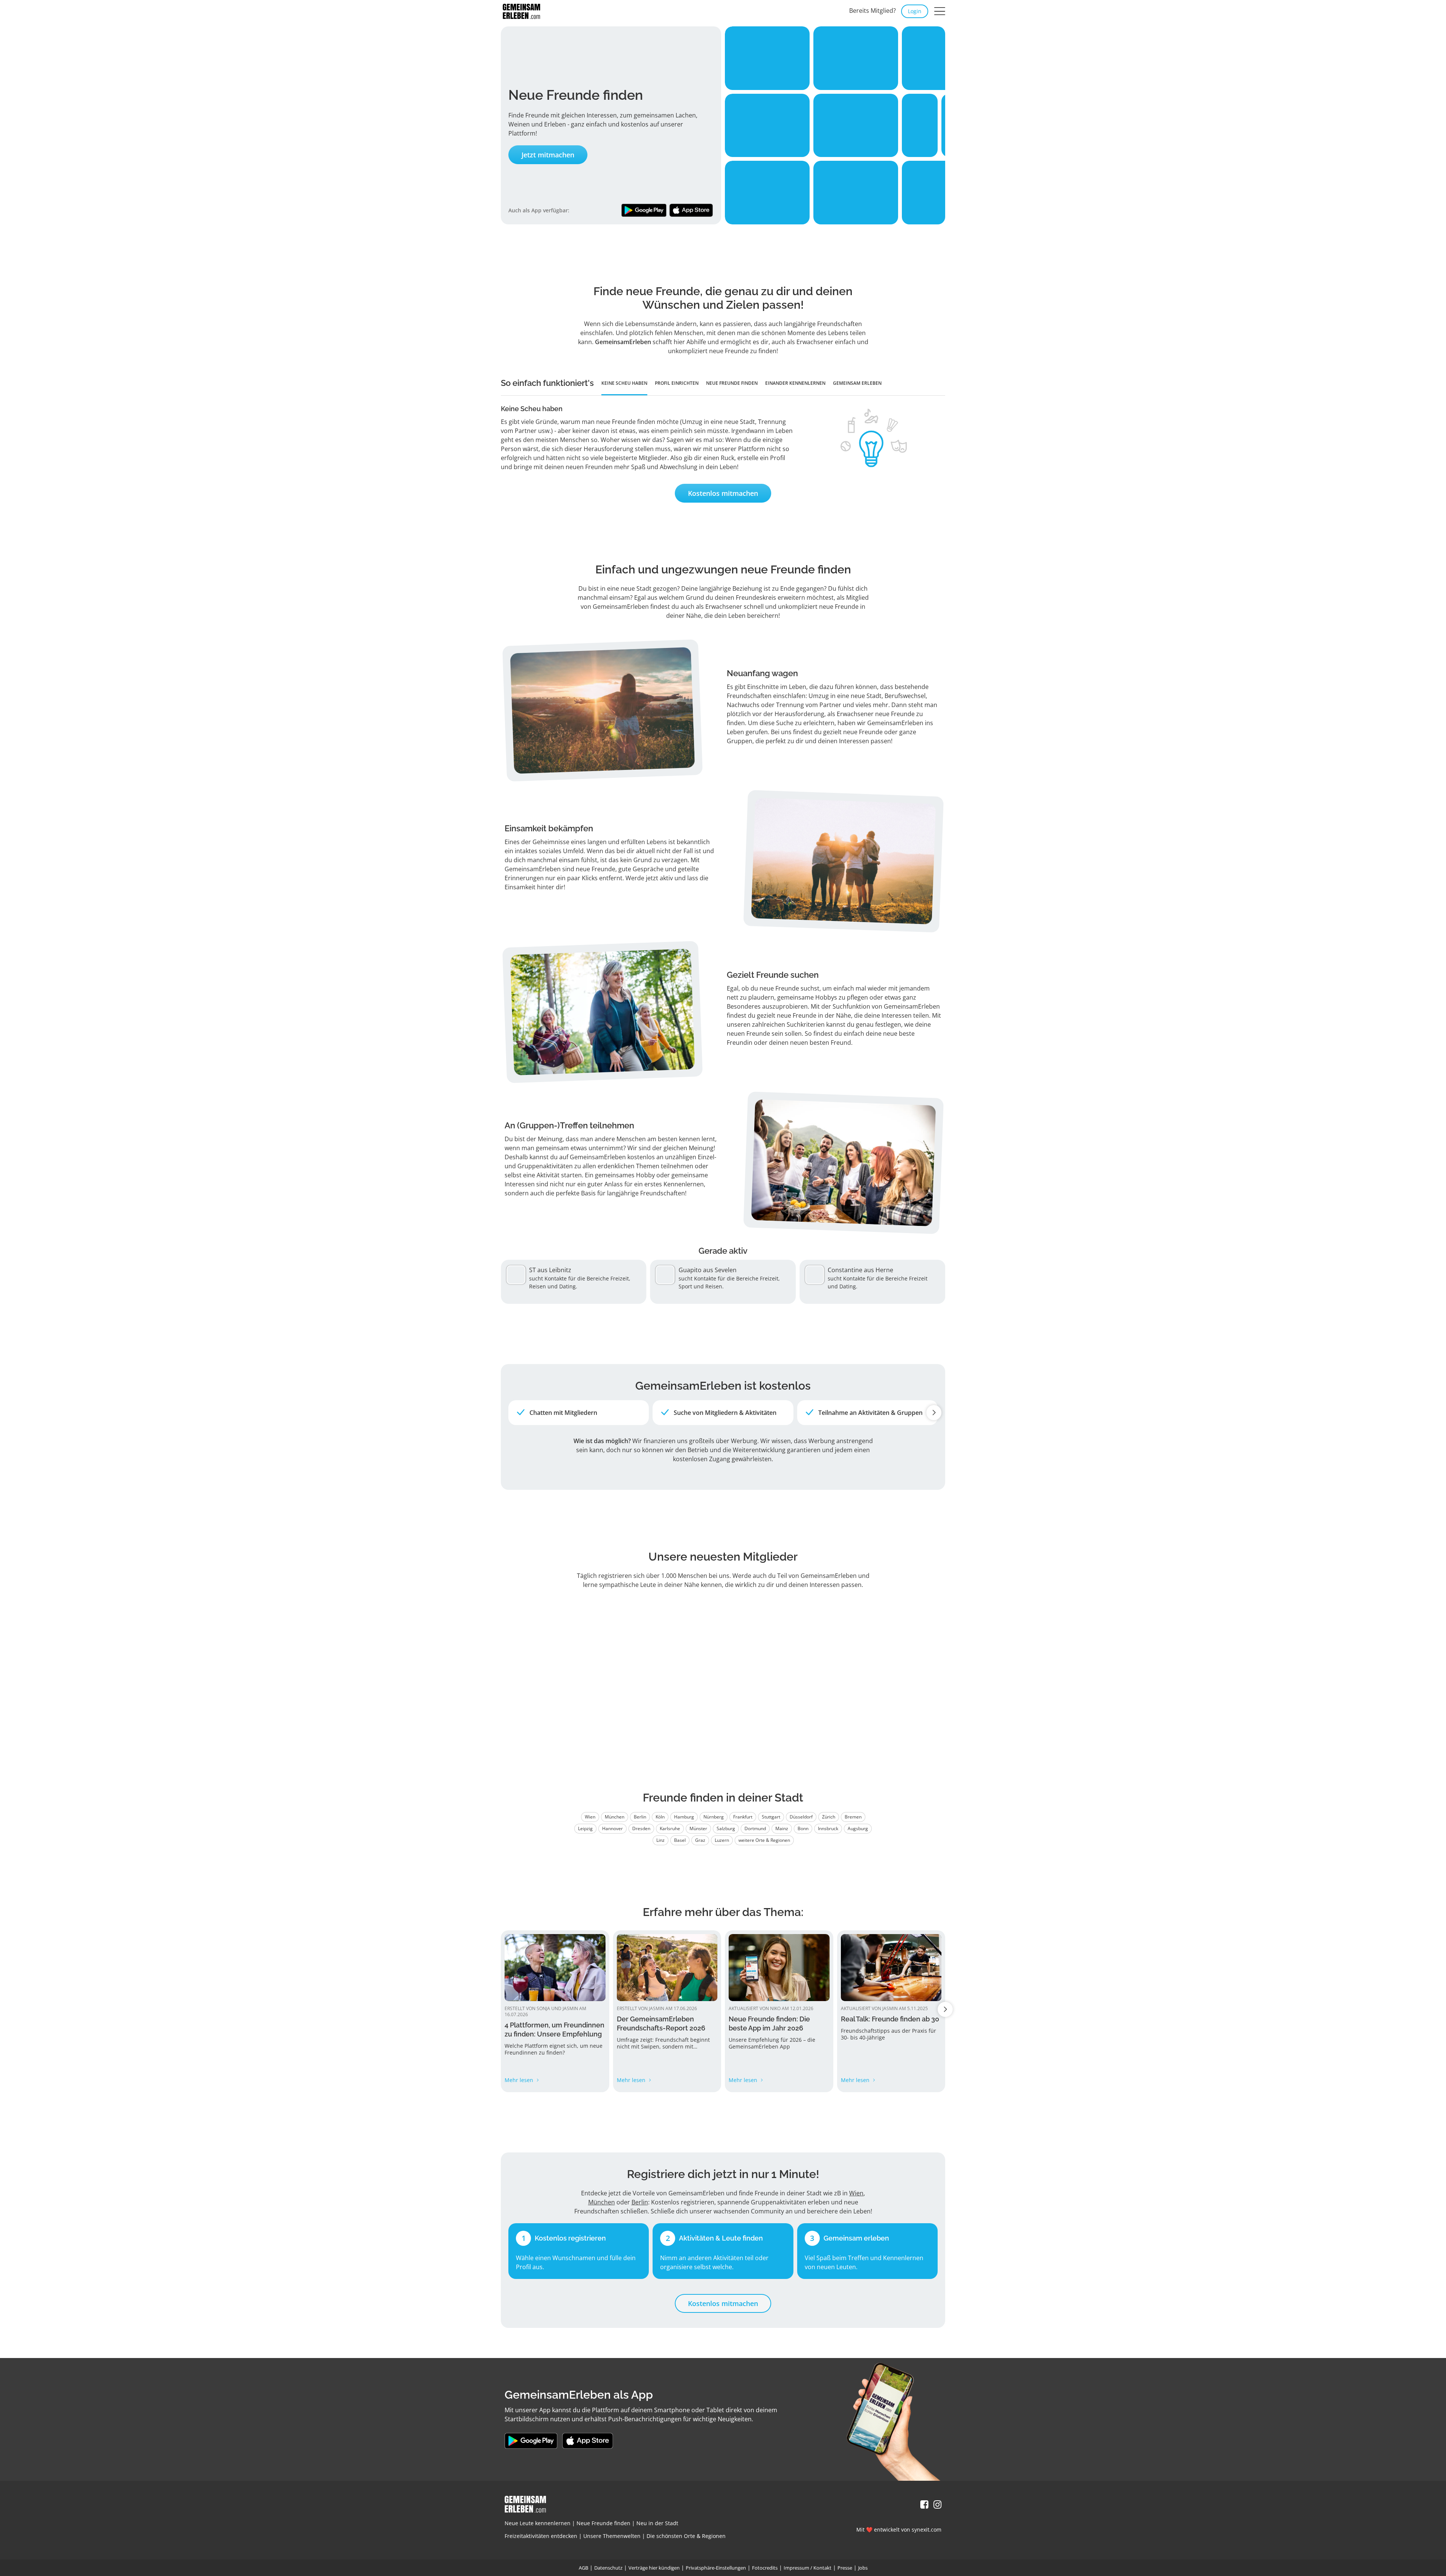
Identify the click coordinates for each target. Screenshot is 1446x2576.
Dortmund (755, 1828)
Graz (700, 1840)
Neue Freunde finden (603, 2523)
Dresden (641, 1828)
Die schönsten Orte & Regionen (686, 2536)
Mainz (782, 1828)
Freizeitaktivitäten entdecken (541, 2536)
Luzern (722, 1840)
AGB (583, 2568)
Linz (660, 1840)
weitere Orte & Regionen (764, 1840)
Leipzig (585, 1828)
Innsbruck (828, 1828)
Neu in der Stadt (657, 2523)
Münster (698, 1828)
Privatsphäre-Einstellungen (716, 2568)
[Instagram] (937, 2505)
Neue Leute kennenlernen (538, 2523)
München (615, 1817)
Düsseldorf (801, 1817)
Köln (660, 1817)
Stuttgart (771, 1817)
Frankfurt (743, 1817)
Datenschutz (608, 2568)
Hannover (612, 1828)
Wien (590, 1817)
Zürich (829, 1817)
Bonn (803, 1828)
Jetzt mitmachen (548, 155)
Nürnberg (714, 1817)
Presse (845, 2568)
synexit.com (927, 2530)
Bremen (853, 1817)
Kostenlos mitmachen (723, 493)
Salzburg (726, 1828)
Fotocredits (765, 2568)
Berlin (640, 1817)
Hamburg (684, 1817)
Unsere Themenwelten (612, 2536)
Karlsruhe (670, 1828)
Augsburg (858, 1828)
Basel (680, 1840)
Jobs (863, 2568)
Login (915, 11)
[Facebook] (924, 2505)
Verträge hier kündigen (654, 2568)
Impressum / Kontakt (808, 2568)
